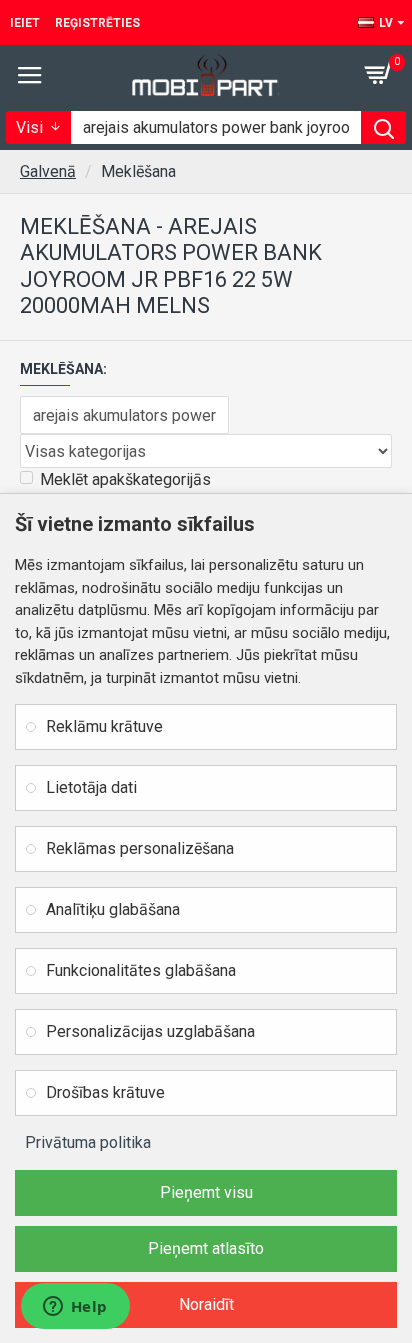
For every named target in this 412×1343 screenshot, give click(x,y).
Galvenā (48, 171)
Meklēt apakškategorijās (125, 479)
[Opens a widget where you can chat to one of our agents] (75, 1308)
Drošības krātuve (105, 1092)
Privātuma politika (88, 1142)
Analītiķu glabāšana (113, 909)
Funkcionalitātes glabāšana (141, 970)
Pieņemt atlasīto (206, 1248)
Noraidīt (206, 1304)
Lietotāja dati (91, 787)
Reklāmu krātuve (104, 726)
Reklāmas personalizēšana (140, 848)
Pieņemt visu (206, 1192)
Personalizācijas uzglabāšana (150, 1031)
